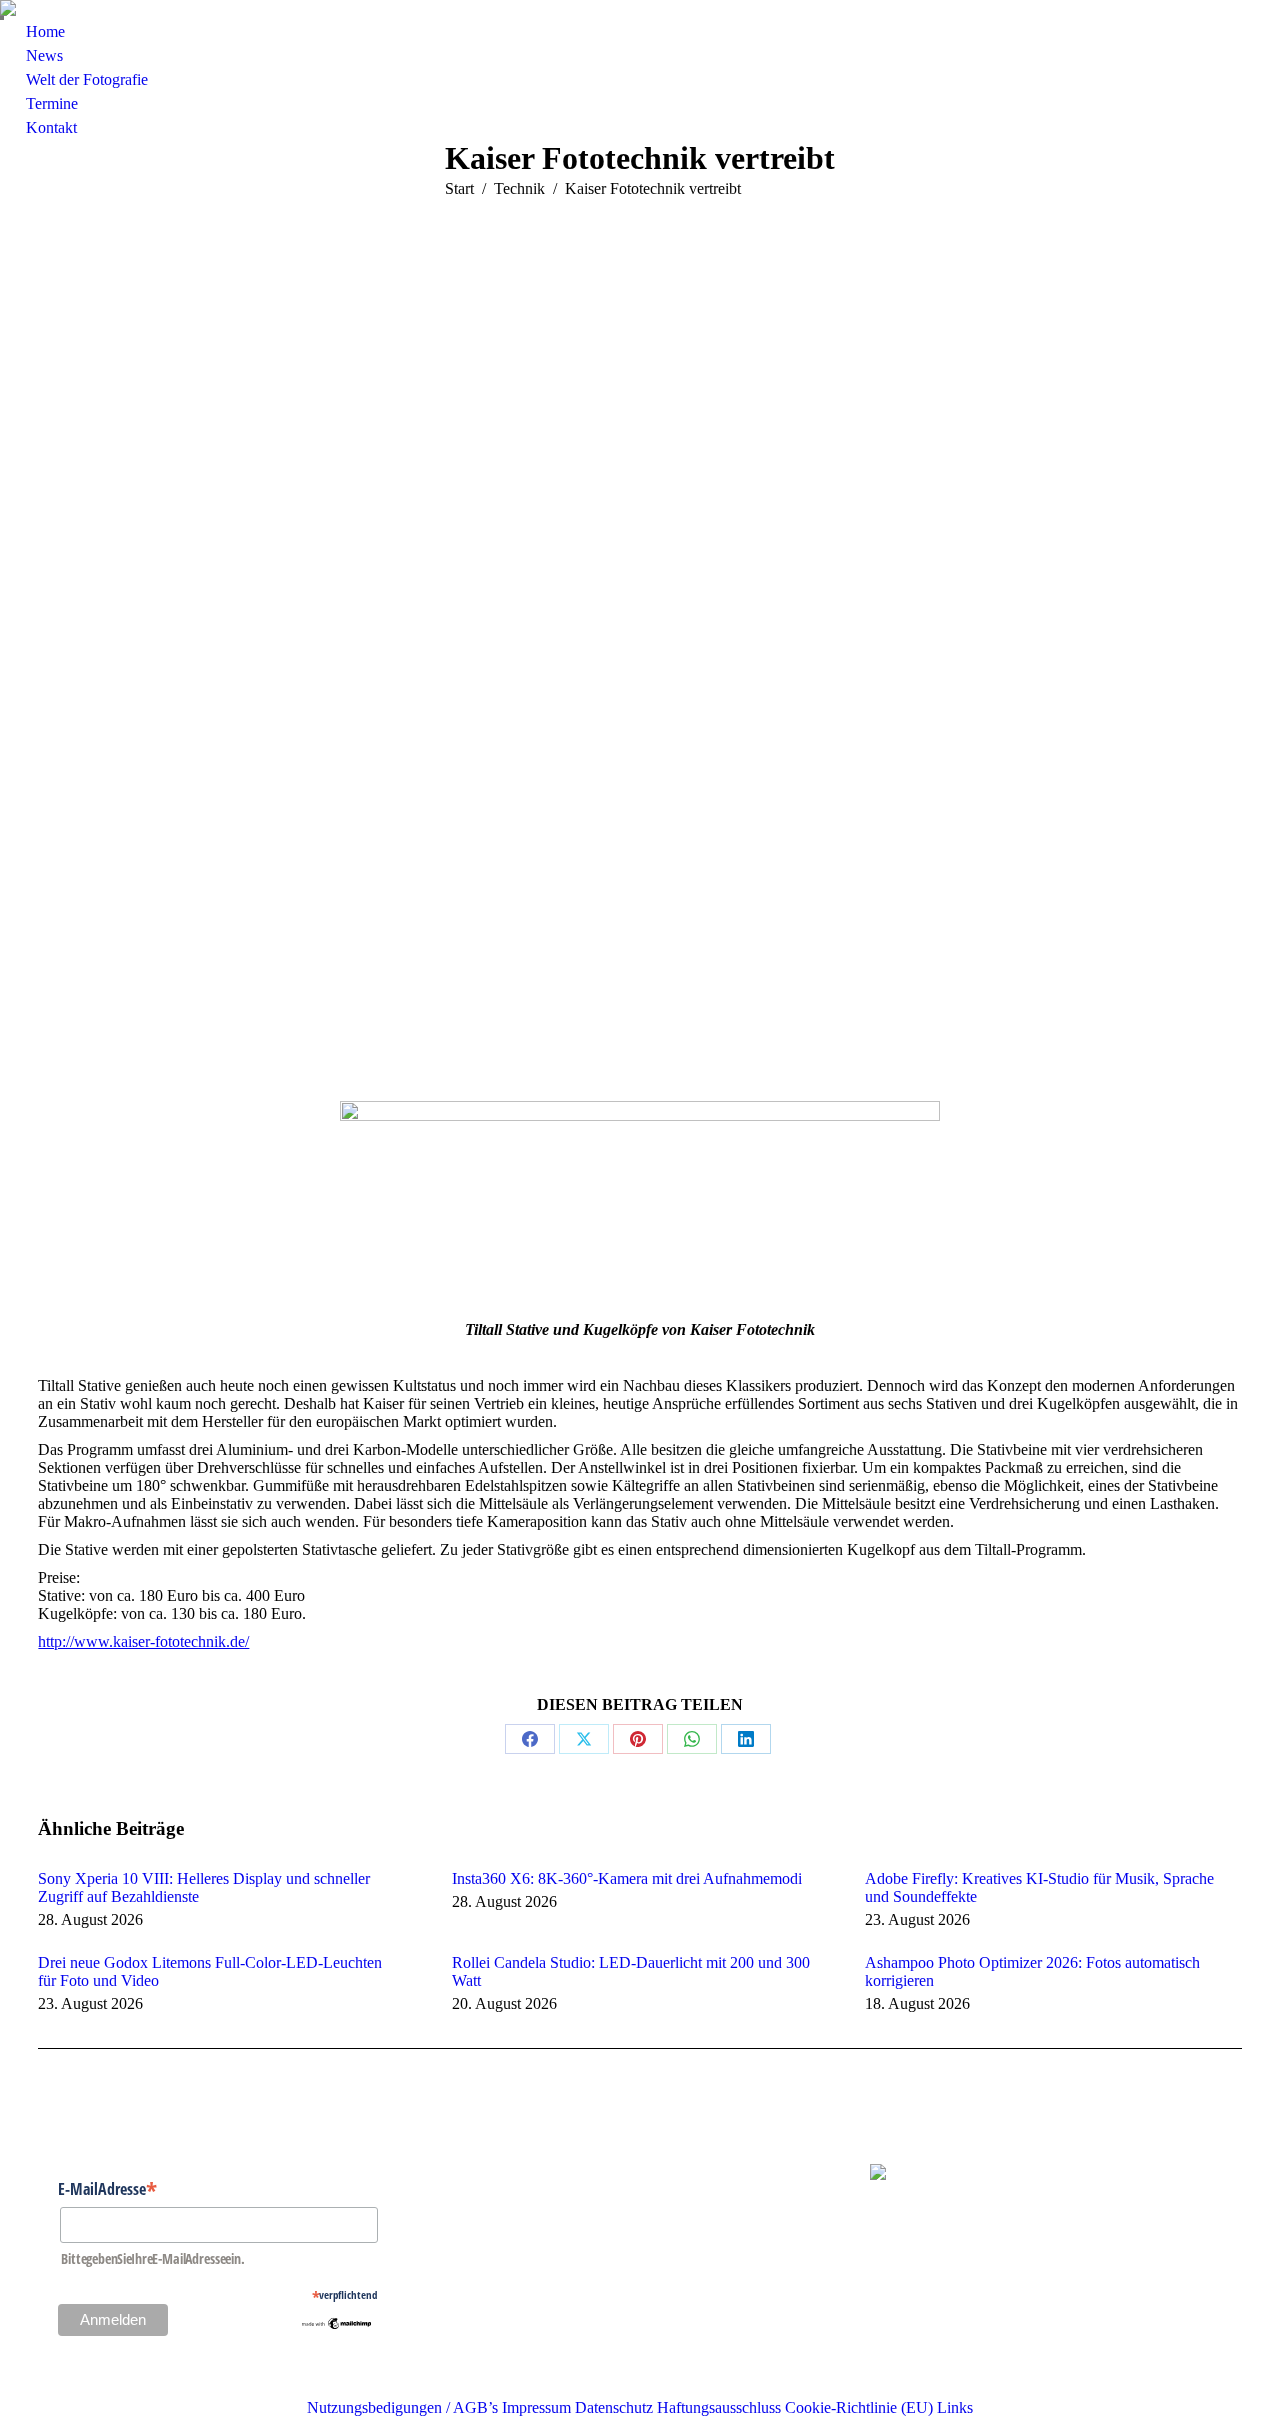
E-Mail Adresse (107, 2188)
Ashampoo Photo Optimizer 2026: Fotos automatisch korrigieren (1032, 1971)
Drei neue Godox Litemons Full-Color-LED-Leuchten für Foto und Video (210, 1971)
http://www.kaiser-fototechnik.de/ (143, 1641)
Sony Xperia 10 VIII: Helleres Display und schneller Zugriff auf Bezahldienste (204, 1887)
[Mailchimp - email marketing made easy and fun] (337, 2325)
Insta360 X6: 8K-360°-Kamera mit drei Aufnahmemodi (627, 1878)
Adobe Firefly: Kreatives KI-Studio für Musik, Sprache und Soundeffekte (1039, 1887)
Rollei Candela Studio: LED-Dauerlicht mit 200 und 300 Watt (631, 1971)
